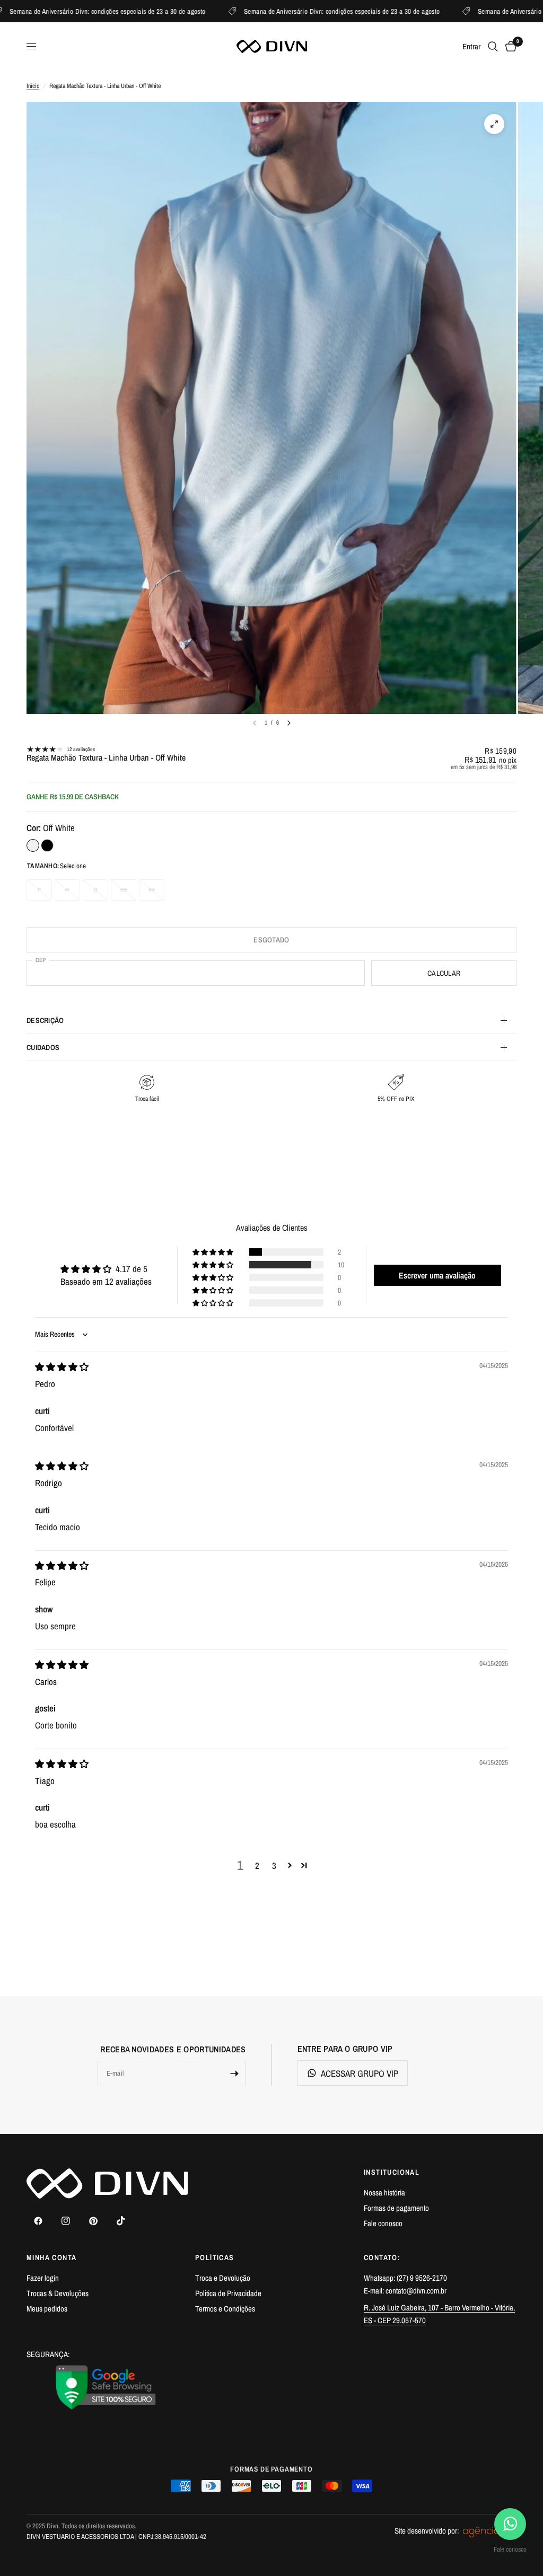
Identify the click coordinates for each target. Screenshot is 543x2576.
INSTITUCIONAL (392, 2172)
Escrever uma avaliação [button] (437, 1275)
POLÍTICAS (215, 2257)
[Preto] (47, 845)
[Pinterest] (93, 2221)
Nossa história (384, 2193)
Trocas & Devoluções (58, 2293)
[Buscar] (493, 46)
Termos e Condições (225, 2309)
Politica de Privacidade (228, 2293)
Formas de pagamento (396, 2208)
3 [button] (274, 1865)
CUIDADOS (43, 1047)
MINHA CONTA (51, 2257)
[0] (509, 46)
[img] (62, 1367)
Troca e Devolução (223, 2278)
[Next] (289, 723)
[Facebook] (38, 2221)
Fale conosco (383, 2223)
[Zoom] (494, 124)
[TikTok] (121, 2221)
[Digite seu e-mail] (234, 2074)
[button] (214, 1252)
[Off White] (33, 845)
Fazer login (43, 2278)
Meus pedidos (47, 2309)
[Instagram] (66, 2221)
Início (33, 86)
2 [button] (257, 1865)
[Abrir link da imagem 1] (106, 2387)
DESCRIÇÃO (45, 1020)
